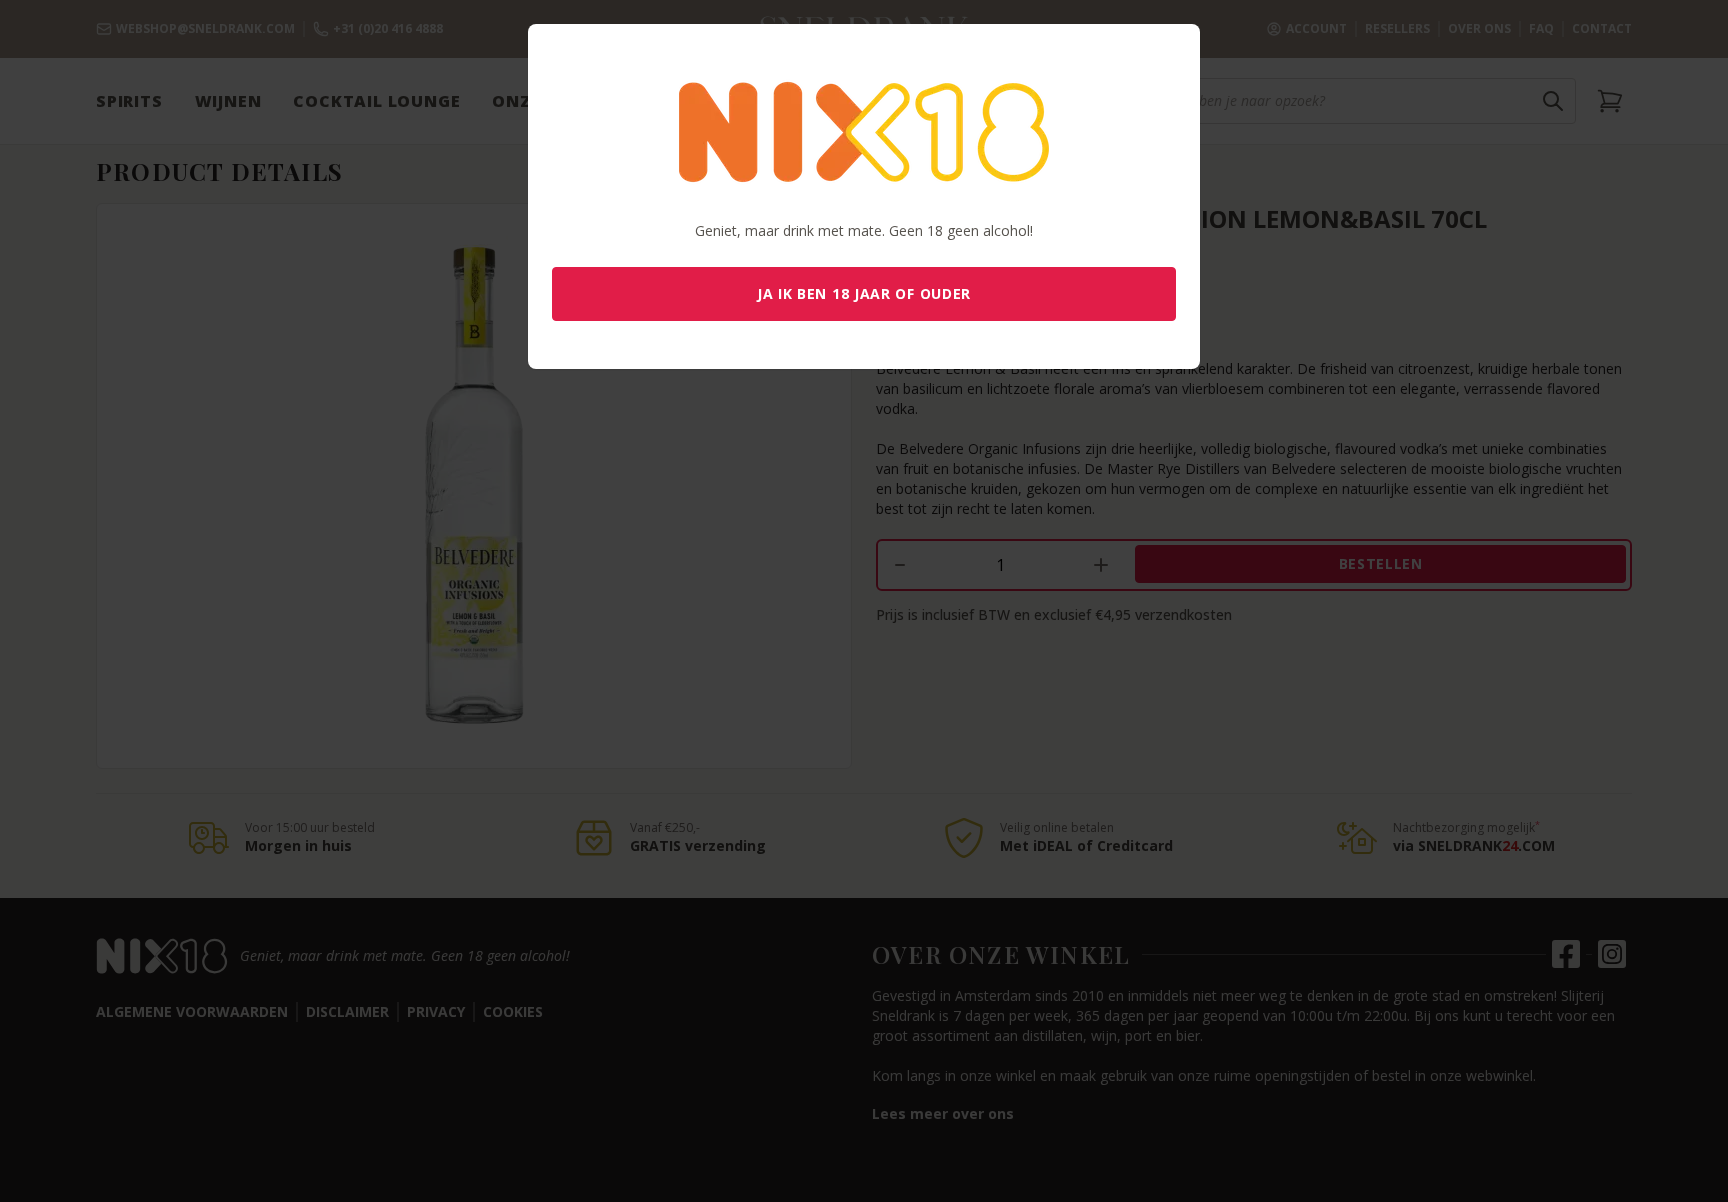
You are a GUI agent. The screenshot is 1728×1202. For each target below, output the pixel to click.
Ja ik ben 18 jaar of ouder (864, 293)
